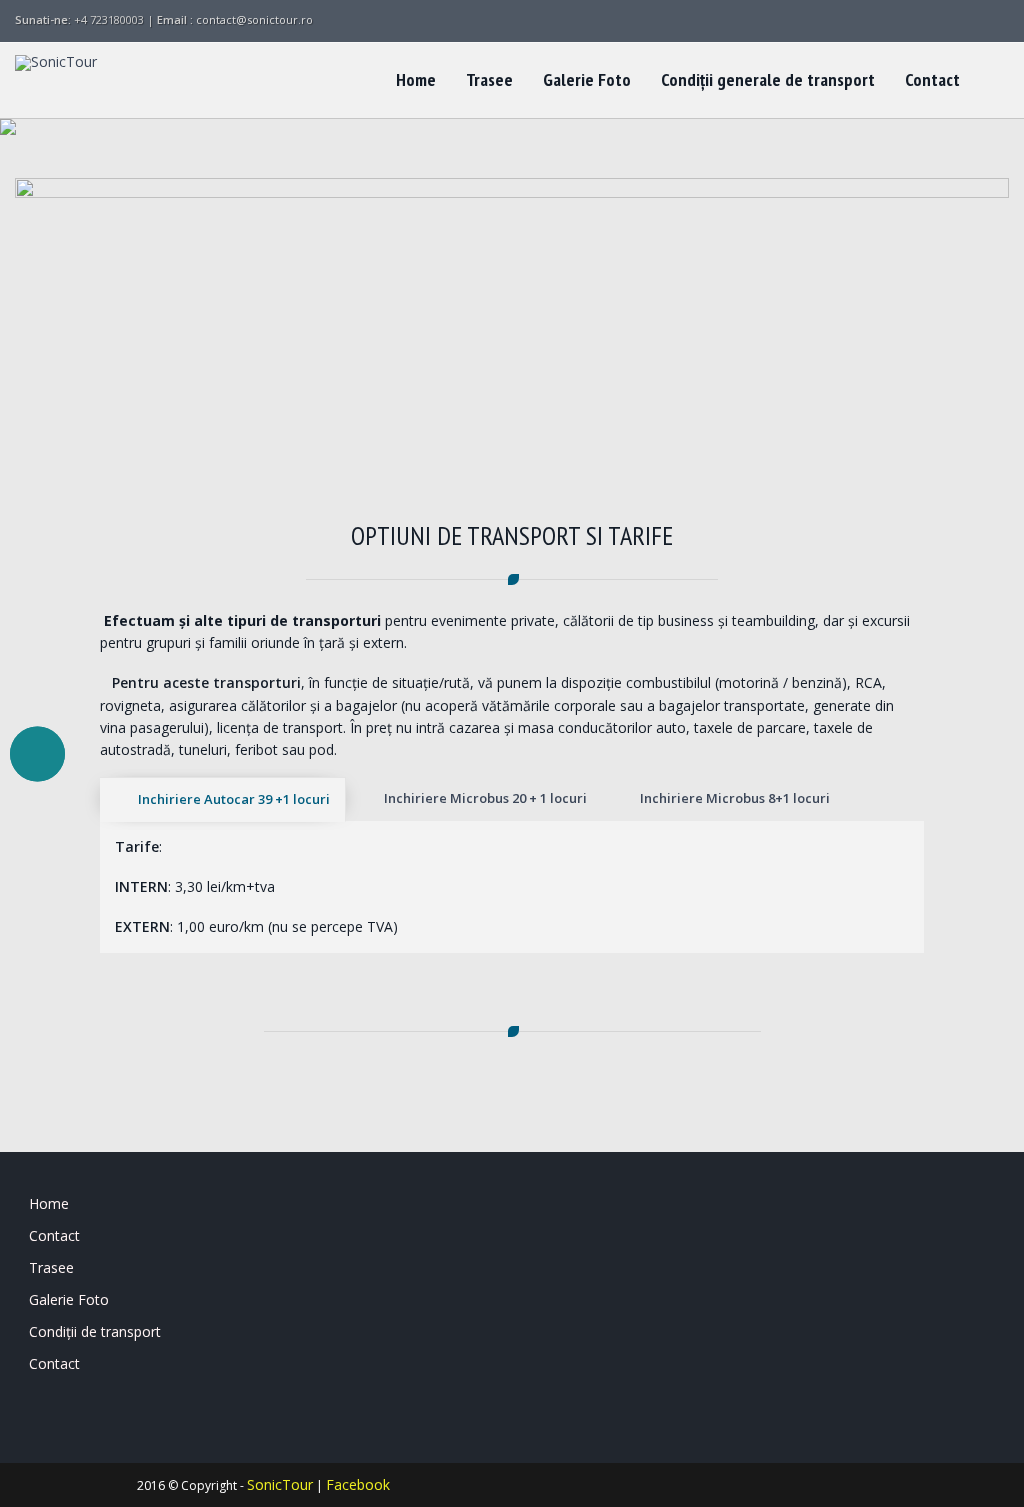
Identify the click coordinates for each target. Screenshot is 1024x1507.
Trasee (489, 79)
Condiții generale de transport (768, 79)
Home (416, 79)
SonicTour (280, 1484)
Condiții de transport (95, 1331)
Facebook (358, 1484)
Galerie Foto (587, 79)
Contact (932, 79)
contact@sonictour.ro (254, 19)
